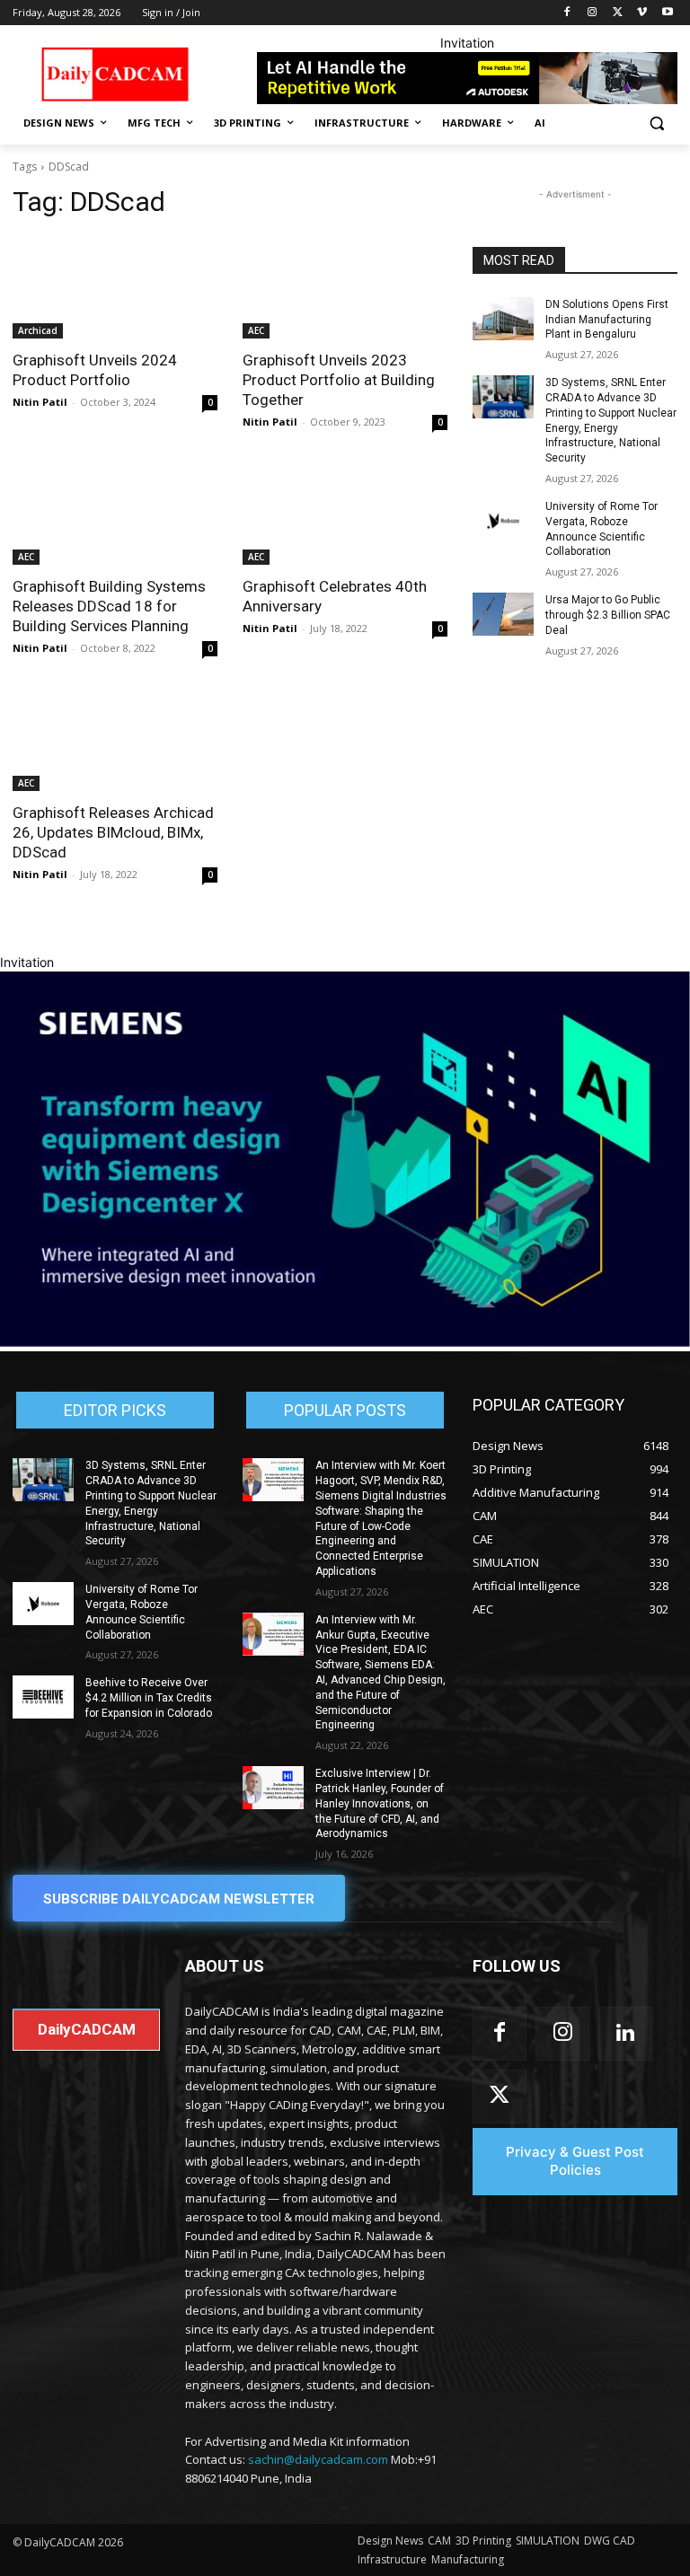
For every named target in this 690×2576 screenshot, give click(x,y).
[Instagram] (593, 13)
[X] (618, 13)
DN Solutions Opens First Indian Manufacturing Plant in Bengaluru (607, 320)
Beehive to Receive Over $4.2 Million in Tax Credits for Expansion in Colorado (149, 1698)
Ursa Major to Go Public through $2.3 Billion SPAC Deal (608, 615)
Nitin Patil (40, 402)
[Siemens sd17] (345, 1342)
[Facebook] (567, 13)
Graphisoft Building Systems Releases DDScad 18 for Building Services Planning (109, 606)
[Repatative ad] (467, 78)
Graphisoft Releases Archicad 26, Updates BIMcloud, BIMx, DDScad (113, 832)
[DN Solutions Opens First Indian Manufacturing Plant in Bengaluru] (503, 319)
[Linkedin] (625, 2034)
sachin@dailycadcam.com (318, 2459)
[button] (656, 123)
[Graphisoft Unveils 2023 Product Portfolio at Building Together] (345, 287)
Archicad (38, 330)
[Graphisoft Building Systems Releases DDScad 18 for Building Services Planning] (115, 514)
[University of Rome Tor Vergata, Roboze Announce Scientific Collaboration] (503, 521)
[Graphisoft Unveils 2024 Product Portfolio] (115, 287)
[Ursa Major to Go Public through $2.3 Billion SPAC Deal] (503, 614)
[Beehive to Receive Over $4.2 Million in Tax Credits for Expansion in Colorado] (43, 1697)
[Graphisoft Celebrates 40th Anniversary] (345, 514)
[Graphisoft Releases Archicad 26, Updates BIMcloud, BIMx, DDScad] (115, 740)
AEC (256, 330)
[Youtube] (667, 13)
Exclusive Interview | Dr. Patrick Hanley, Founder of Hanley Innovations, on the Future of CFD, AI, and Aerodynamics (380, 1803)
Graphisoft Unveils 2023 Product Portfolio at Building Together (339, 380)
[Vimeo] (642, 13)
